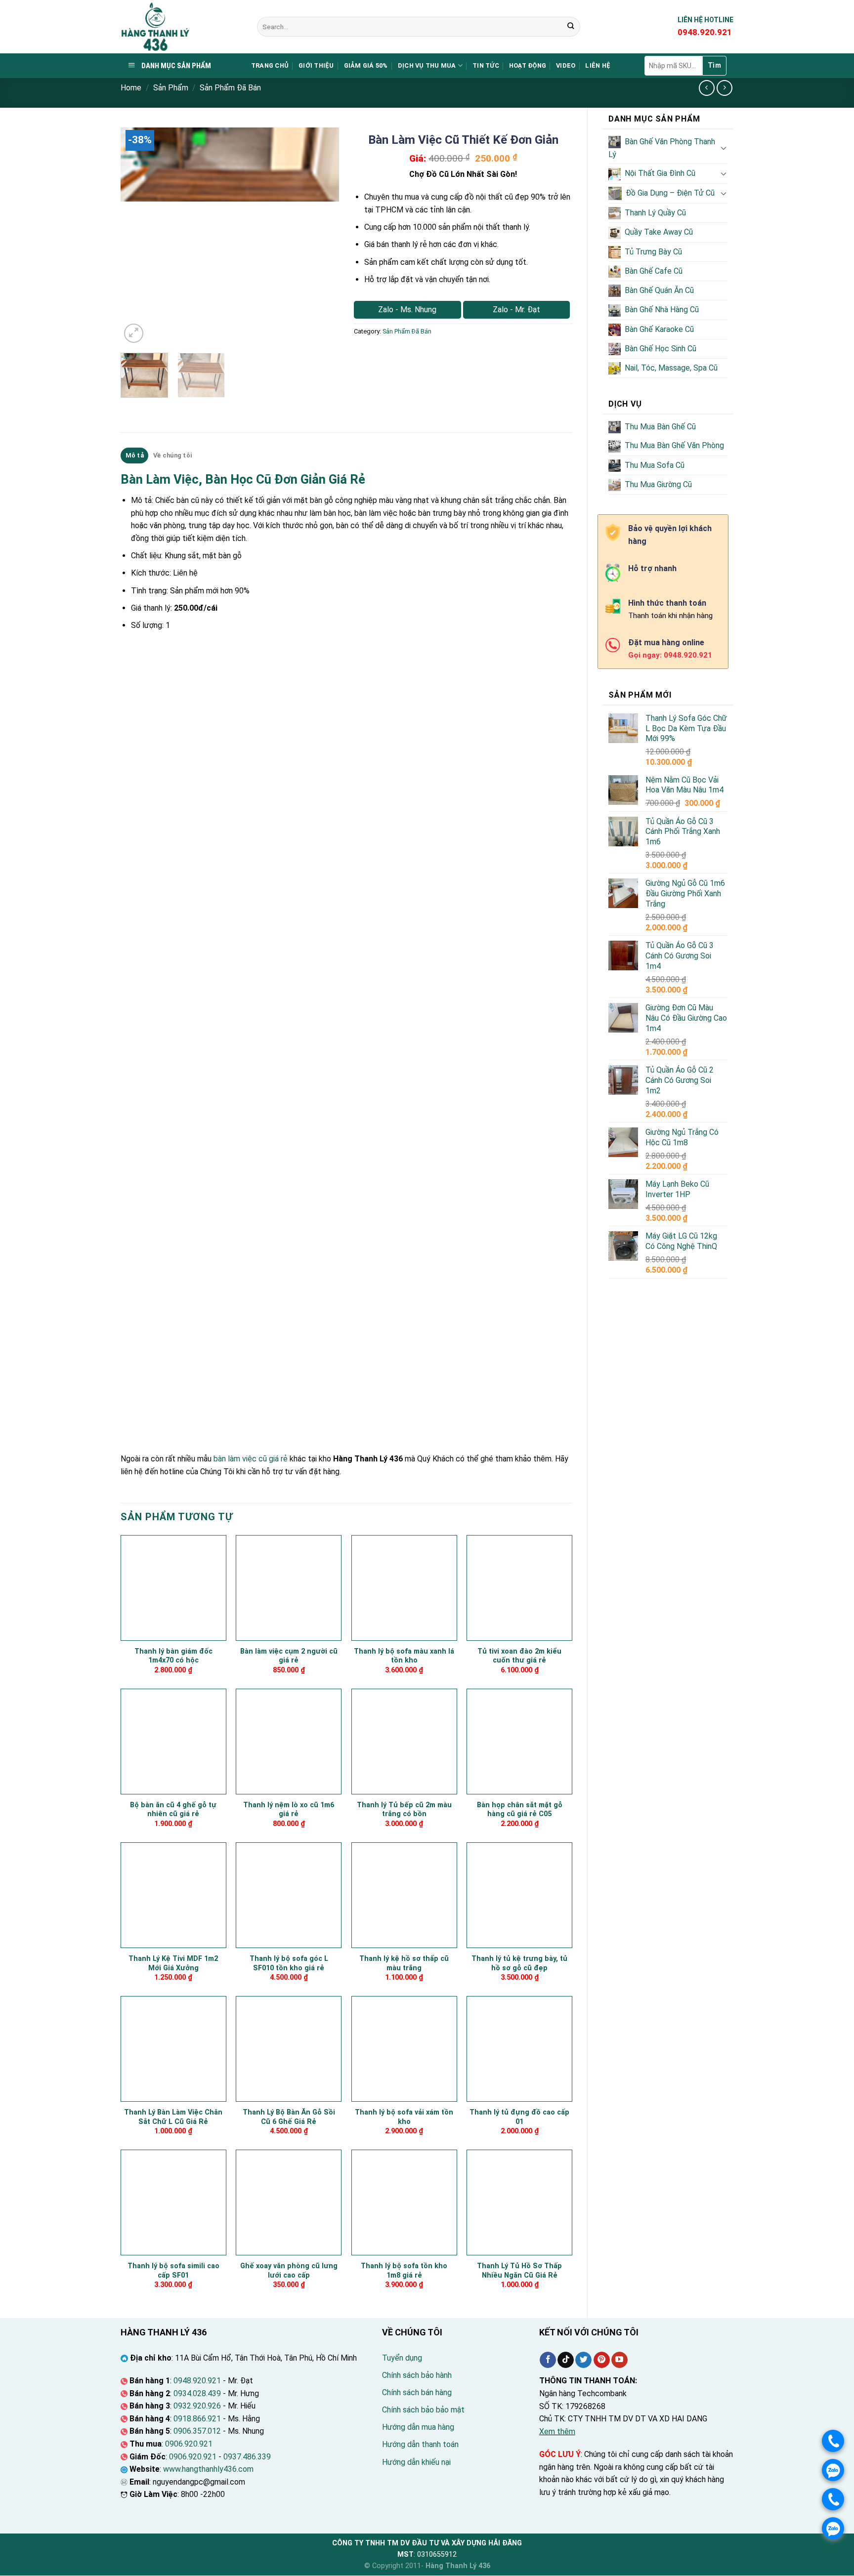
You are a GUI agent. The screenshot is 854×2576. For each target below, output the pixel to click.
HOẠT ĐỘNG (528, 65)
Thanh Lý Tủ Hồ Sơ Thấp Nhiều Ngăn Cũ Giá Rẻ (519, 2271)
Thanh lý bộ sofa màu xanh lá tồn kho (404, 1656)
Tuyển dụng (402, 2358)
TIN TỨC (486, 65)
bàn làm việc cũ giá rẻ (251, 1459)
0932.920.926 (197, 2406)
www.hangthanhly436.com (208, 2469)
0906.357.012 (197, 2431)
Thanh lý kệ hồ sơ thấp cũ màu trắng (404, 1963)
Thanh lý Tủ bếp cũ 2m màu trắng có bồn (404, 1810)
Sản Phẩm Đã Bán (230, 88)
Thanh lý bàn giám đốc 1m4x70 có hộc (173, 1656)
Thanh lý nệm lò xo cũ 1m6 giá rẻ (289, 1810)
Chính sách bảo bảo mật (423, 2410)
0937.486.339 (247, 2457)
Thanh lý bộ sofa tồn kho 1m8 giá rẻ (404, 2271)
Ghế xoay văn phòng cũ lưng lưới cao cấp (289, 2271)
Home (131, 88)
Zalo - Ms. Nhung (407, 310)
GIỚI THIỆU (316, 65)
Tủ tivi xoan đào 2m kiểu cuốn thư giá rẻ (519, 1656)
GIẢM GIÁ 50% (366, 65)
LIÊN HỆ (598, 65)
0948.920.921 (197, 2381)
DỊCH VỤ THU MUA (427, 65)
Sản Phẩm (171, 88)
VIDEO (566, 65)
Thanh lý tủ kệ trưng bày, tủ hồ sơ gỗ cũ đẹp (519, 1963)
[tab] (134, 456)
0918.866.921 (197, 2419)
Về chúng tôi (172, 455)
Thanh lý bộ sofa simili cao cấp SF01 (173, 2271)
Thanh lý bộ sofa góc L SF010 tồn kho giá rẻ (289, 1963)
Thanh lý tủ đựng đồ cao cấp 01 (519, 2117)
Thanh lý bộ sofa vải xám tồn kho (404, 2117)
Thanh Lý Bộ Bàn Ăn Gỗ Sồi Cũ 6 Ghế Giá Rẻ (289, 2117)
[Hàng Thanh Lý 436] (181, 27)
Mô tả (135, 455)
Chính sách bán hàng (417, 2392)
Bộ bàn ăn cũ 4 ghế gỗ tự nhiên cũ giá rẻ (173, 1810)
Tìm (714, 65)
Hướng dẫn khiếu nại (416, 2462)
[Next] (322, 237)
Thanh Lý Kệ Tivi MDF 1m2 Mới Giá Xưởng (173, 1963)
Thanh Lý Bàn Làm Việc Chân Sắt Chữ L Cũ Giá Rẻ (173, 2117)
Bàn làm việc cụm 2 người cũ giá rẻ (289, 1656)
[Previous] (137, 237)
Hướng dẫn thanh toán (420, 2444)
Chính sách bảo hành (417, 2375)
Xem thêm (557, 2431)
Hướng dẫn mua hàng (418, 2427)
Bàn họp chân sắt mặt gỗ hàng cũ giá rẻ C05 (520, 1810)
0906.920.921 (189, 2444)
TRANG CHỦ (270, 65)
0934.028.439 (197, 2393)
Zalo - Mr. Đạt (516, 310)
